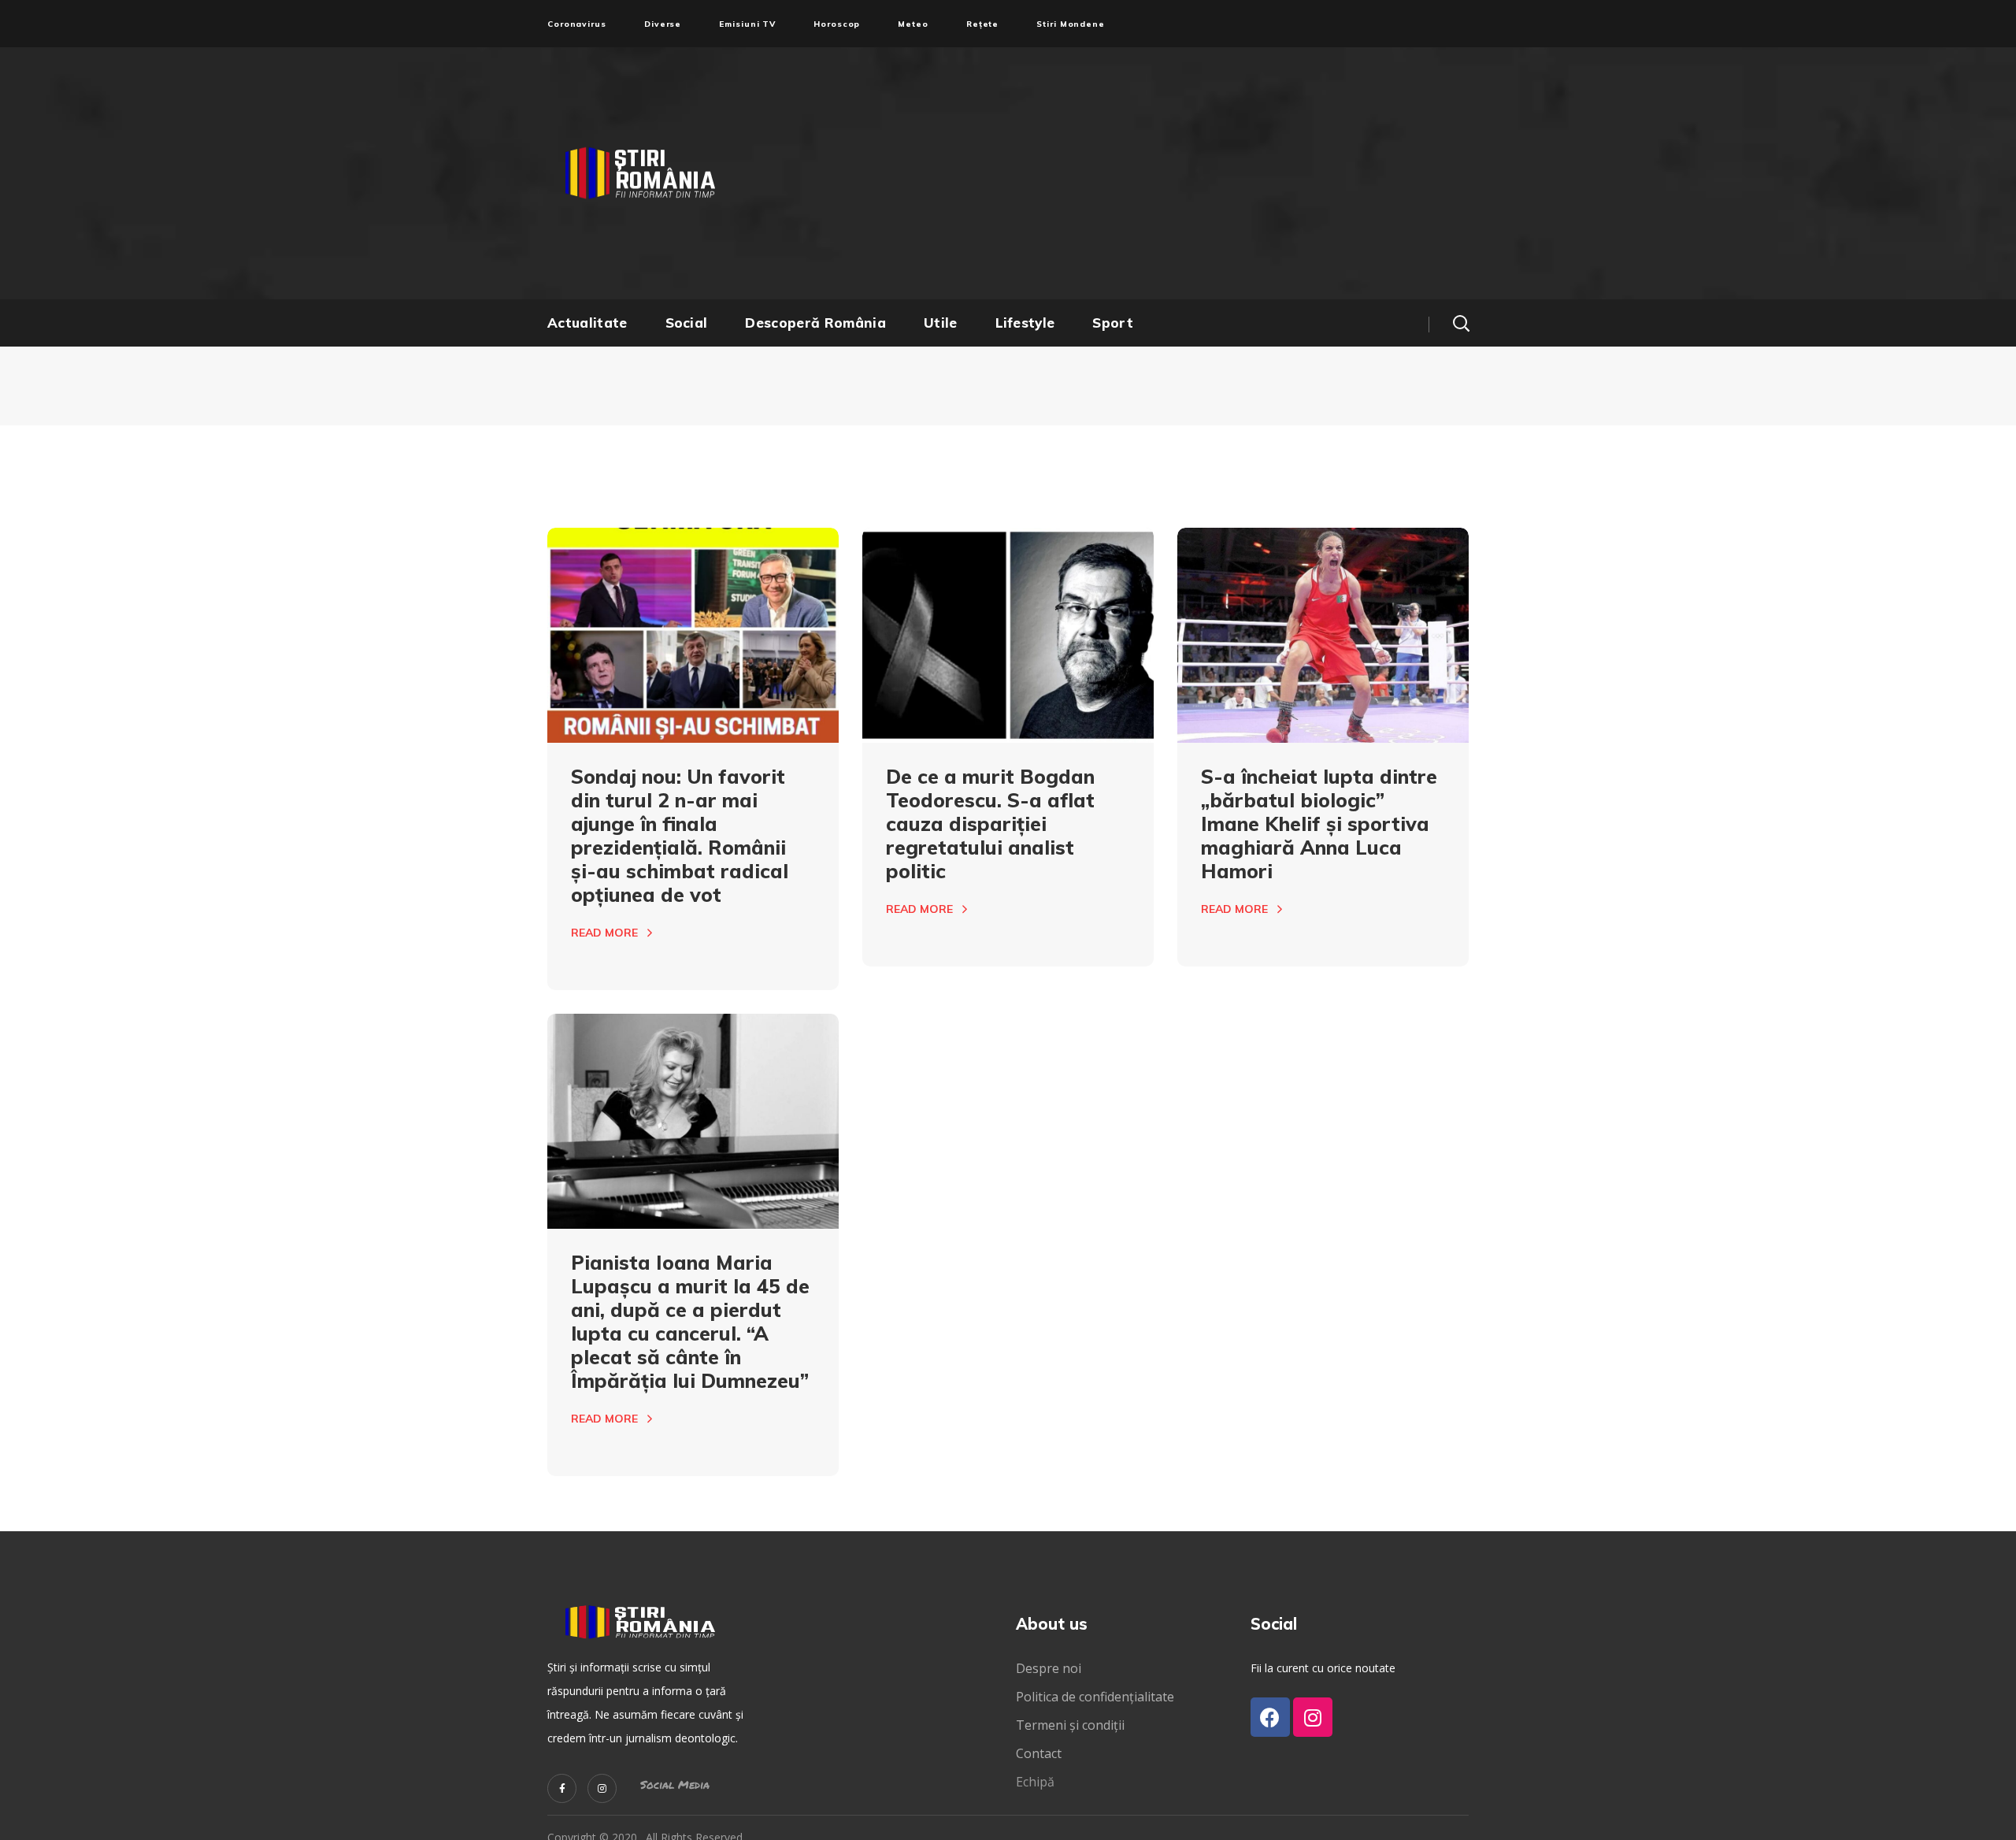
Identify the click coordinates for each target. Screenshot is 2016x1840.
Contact (1040, 1753)
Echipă (1035, 1782)
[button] (1461, 323)
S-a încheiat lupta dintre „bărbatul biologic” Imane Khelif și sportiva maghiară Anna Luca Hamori (1319, 824)
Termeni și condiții (1070, 1725)
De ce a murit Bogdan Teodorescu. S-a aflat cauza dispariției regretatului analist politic (990, 824)
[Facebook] (1270, 1717)
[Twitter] (562, 1788)
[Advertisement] (1162, 173)
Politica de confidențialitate (1095, 1697)
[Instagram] (602, 1788)
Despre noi (1049, 1668)
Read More (604, 933)
